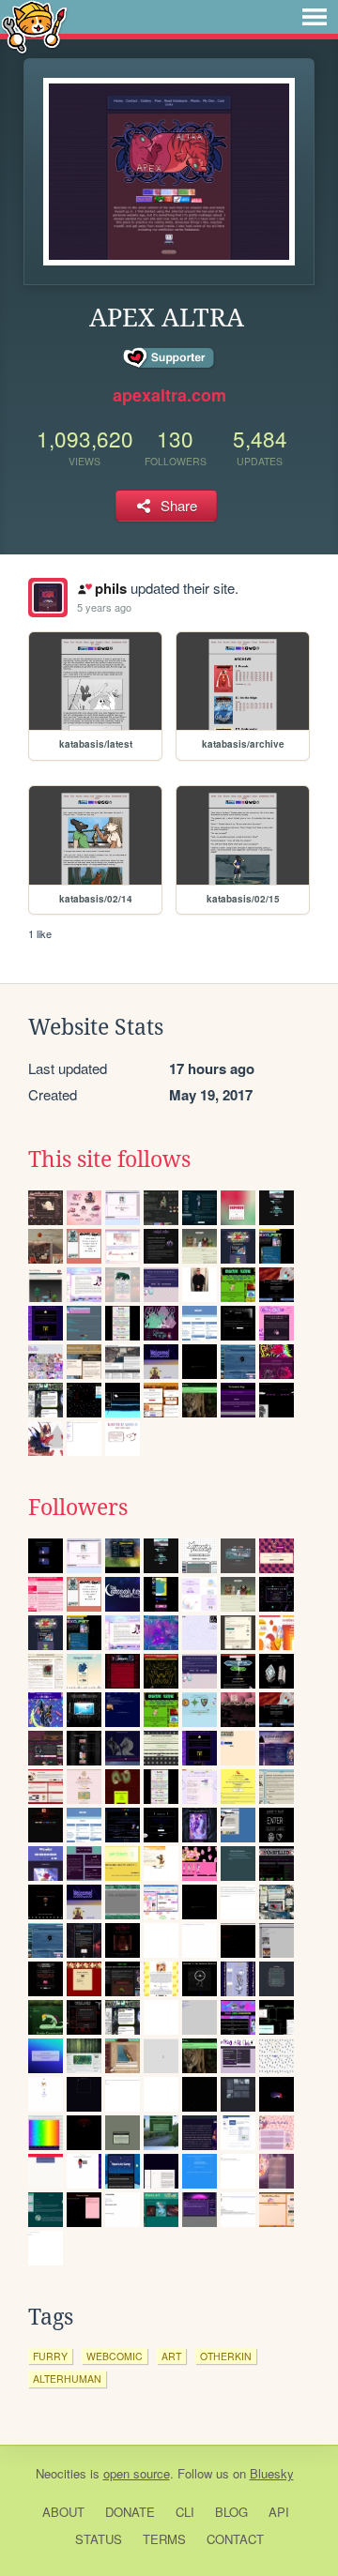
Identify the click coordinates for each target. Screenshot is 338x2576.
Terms (164, 2539)
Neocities (61, 2473)
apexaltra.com (169, 395)
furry (50, 2356)
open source (137, 2473)
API (279, 2512)
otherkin (226, 2356)
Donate (130, 2512)
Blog (231, 2512)
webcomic (115, 2356)
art (171, 2356)
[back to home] (34, 26)
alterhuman (67, 2379)
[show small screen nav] (315, 17)
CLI (185, 2512)
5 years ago (104, 607)
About (63, 2512)
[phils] (48, 598)
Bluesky (272, 2473)
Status (99, 2539)
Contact (235, 2539)
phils (110, 588)
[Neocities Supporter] (169, 358)
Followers (78, 1508)
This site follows (109, 1159)
